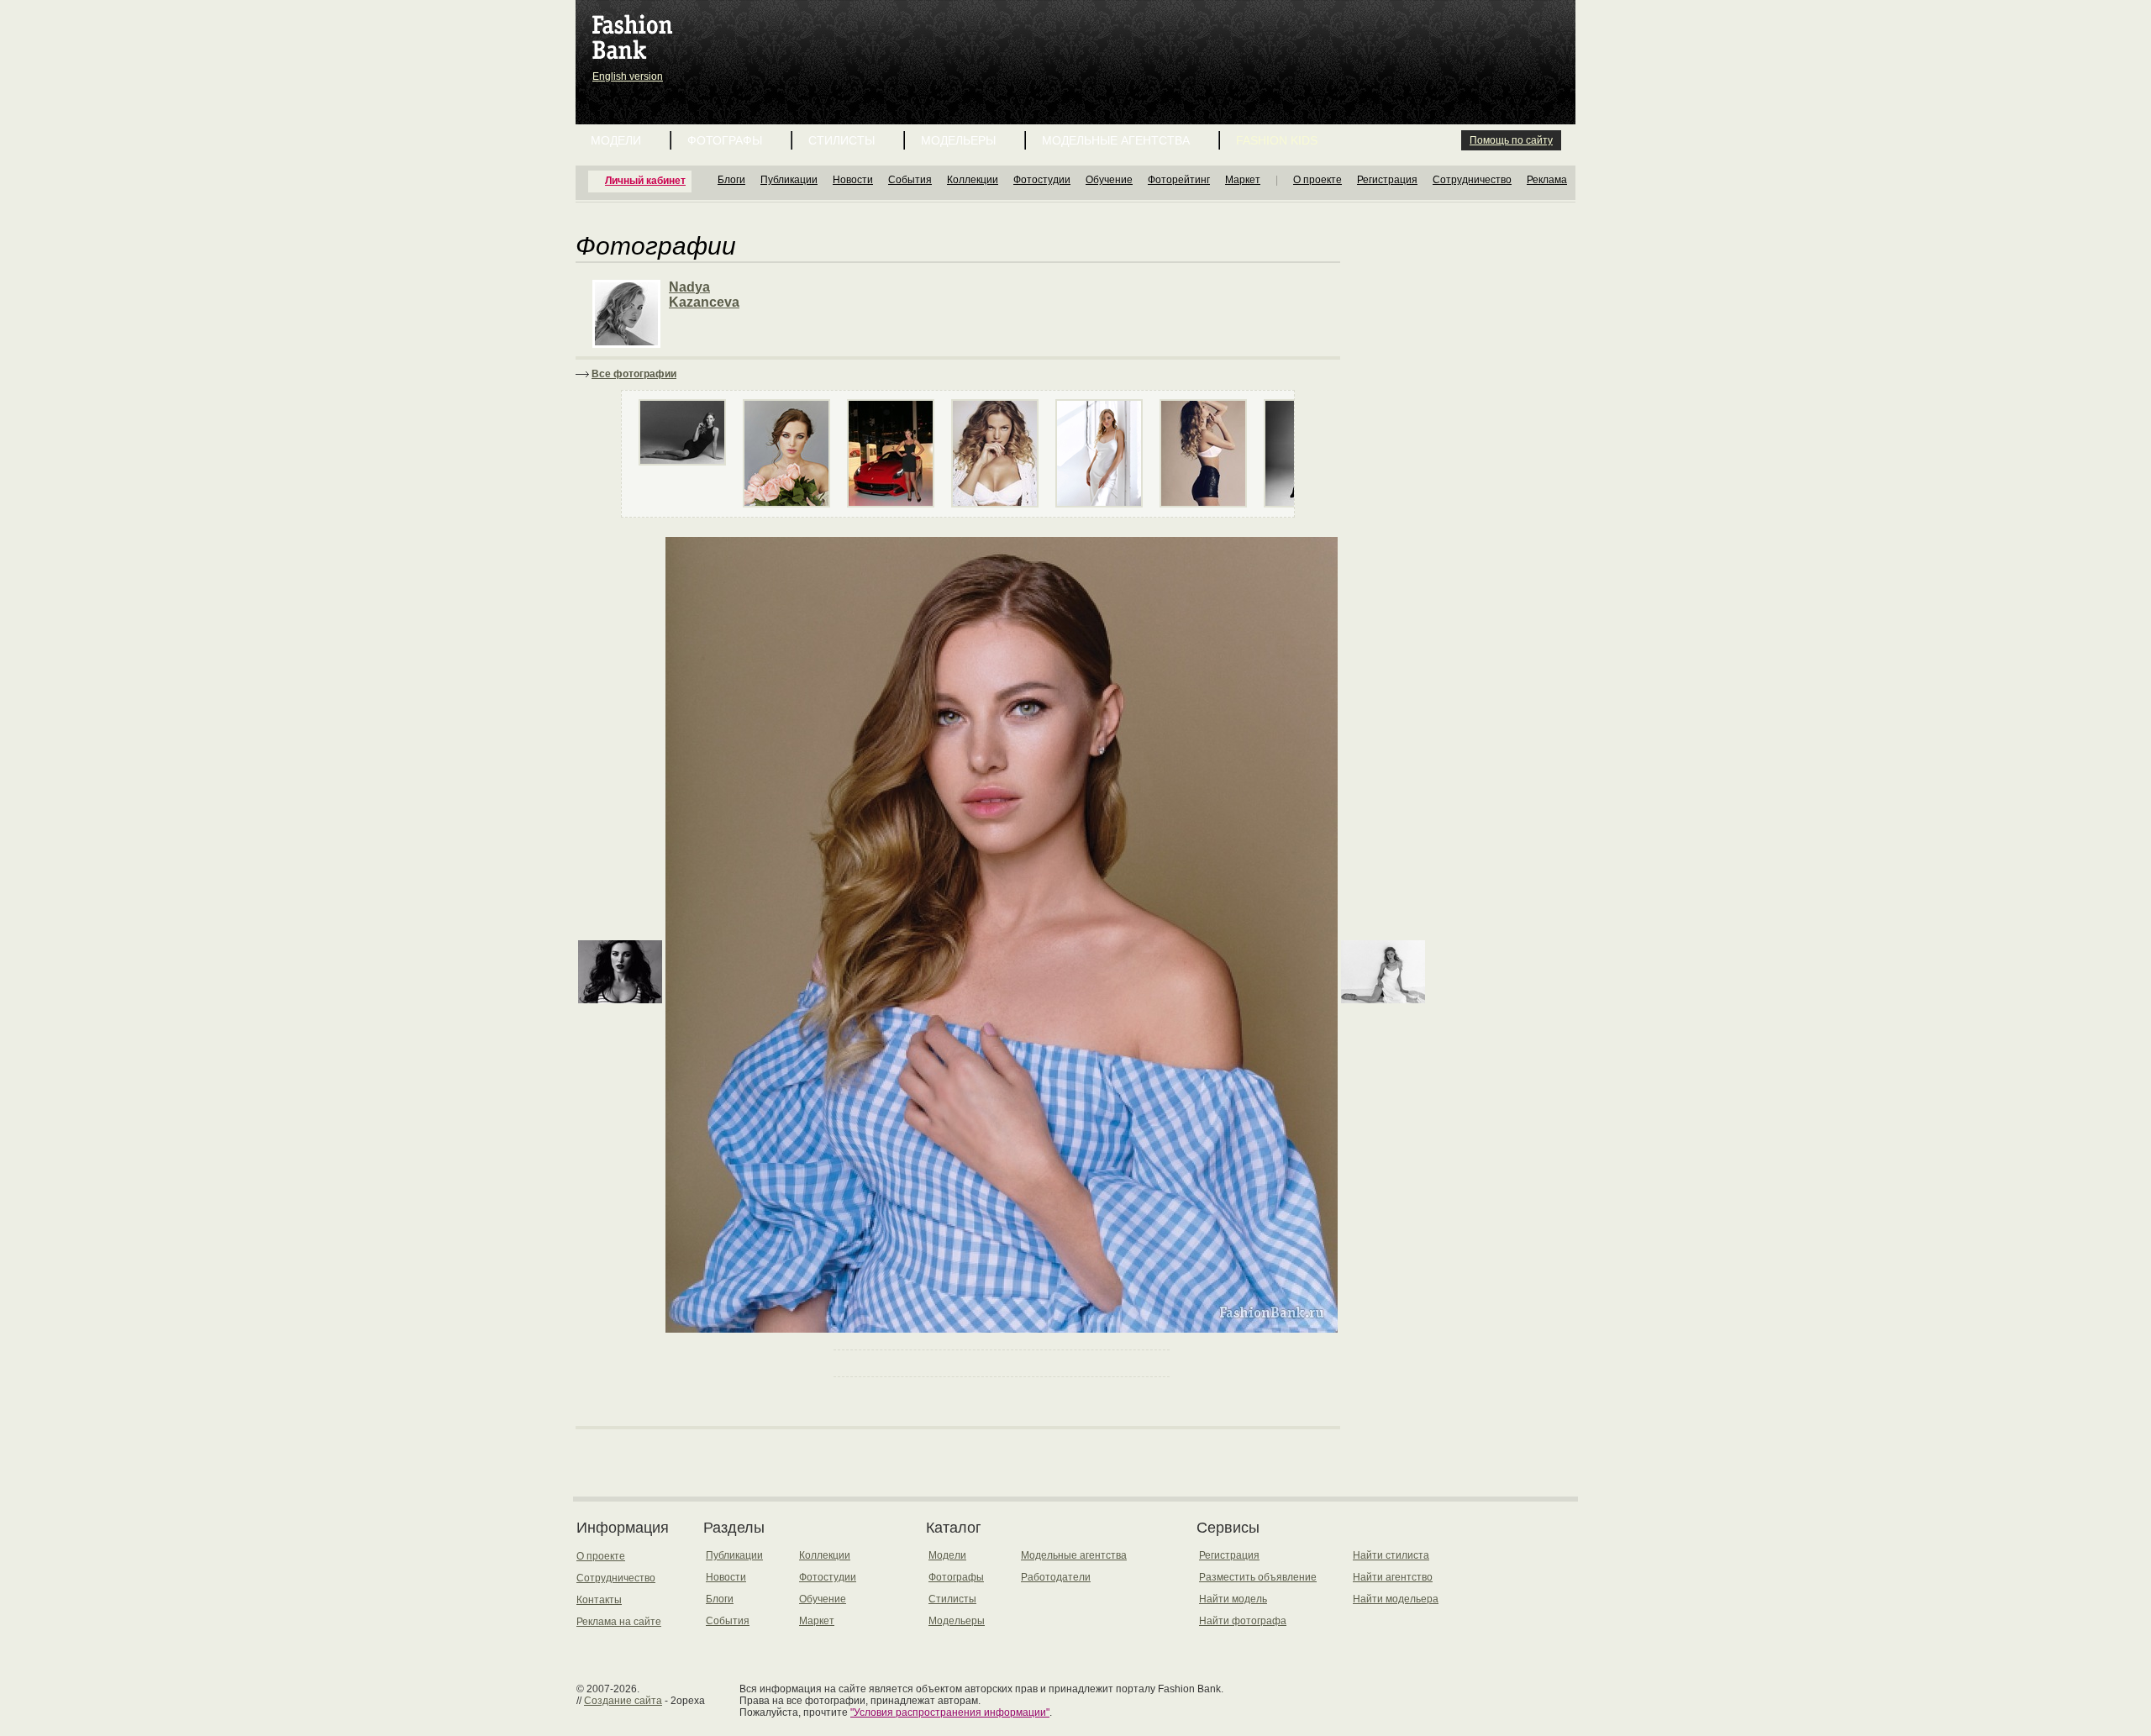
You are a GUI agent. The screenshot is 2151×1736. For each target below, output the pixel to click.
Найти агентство (1393, 1577)
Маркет (1243, 180)
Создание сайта (623, 1701)
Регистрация (1387, 180)
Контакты (599, 1600)
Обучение (1109, 180)
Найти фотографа (1243, 1621)
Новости (853, 180)
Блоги (731, 180)
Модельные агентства (1116, 140)
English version (628, 76)
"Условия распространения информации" (950, 1712)
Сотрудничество (1472, 180)
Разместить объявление (1258, 1577)
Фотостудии (1042, 180)
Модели (616, 140)
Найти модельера (1396, 1599)
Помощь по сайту (1511, 140)
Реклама (1547, 180)
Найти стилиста (1391, 1555)
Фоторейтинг (1179, 180)
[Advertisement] (1079, 42)
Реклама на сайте (619, 1622)
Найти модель (1233, 1599)
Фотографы (725, 140)
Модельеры (958, 140)
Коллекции (973, 180)
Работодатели (1056, 1577)
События (910, 180)
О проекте (1317, 180)
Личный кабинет (645, 181)
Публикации (789, 180)
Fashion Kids (1277, 140)
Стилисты (841, 140)
